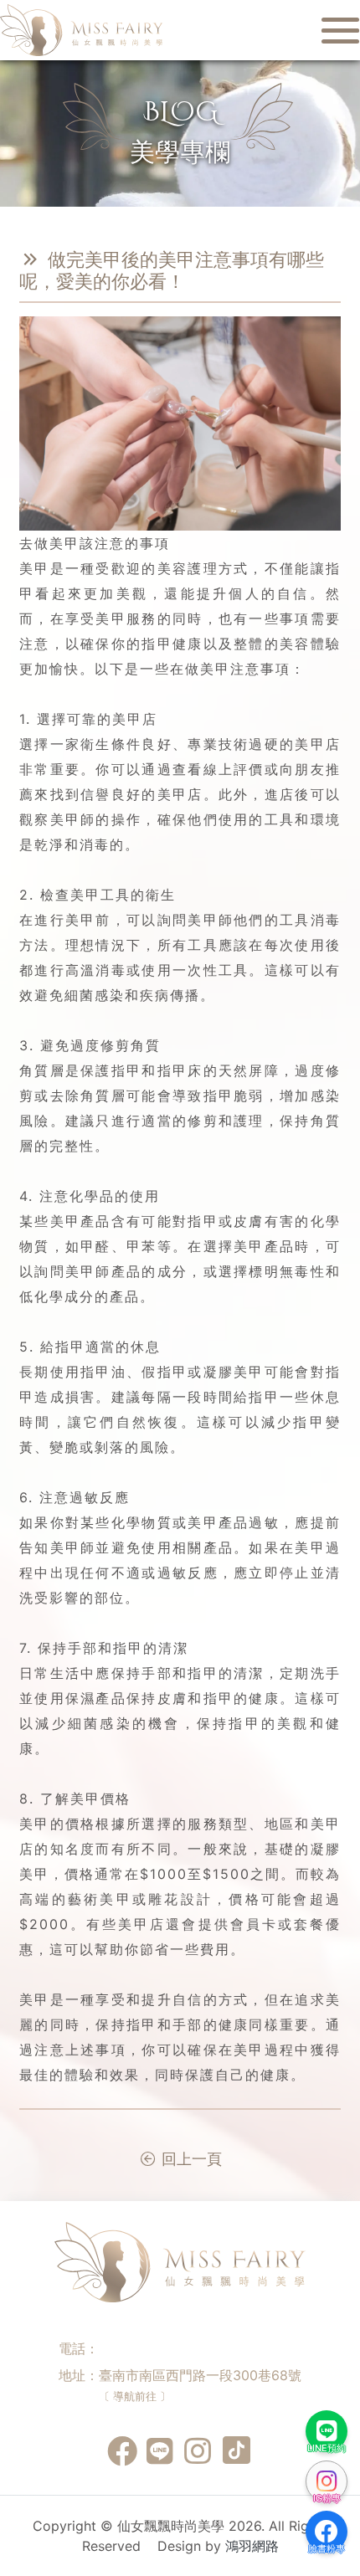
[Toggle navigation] (335, 30)
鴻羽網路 (252, 2546)
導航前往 (135, 2396)
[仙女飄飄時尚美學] (82, 29)
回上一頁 (190, 2159)
